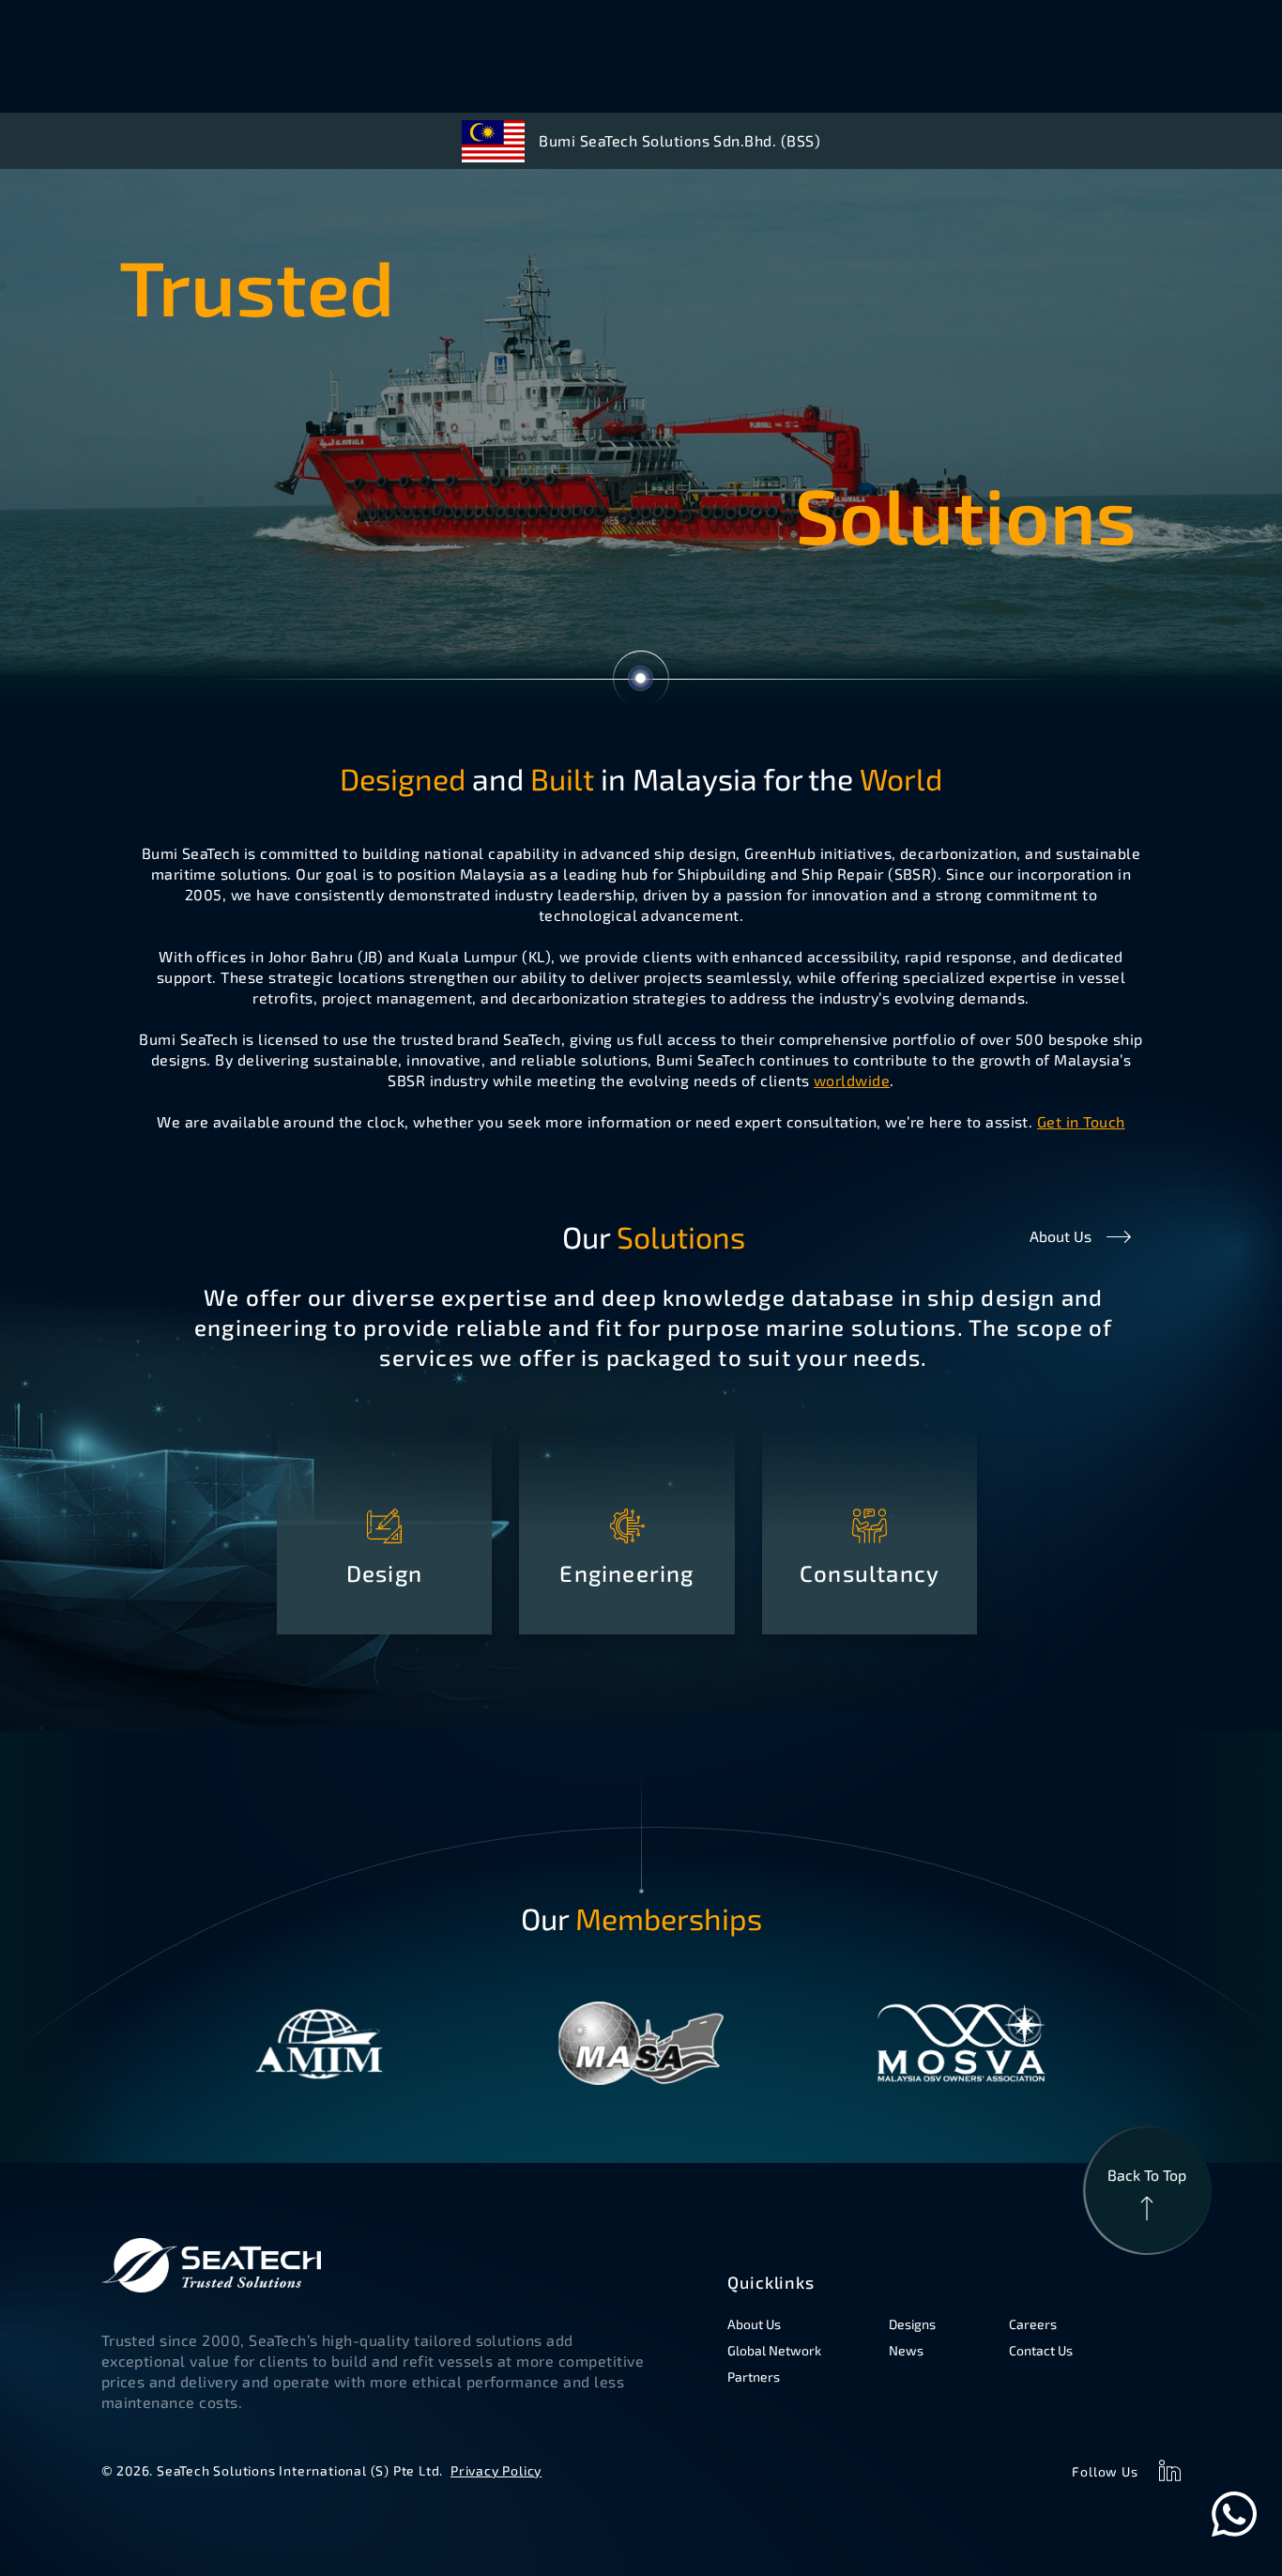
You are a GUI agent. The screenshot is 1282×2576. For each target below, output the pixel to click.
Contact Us (1041, 2350)
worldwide (852, 1080)
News (906, 2350)
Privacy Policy (496, 2470)
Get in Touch (1081, 1121)
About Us (1061, 1236)
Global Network (774, 2350)
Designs (912, 2324)
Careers (1033, 2324)
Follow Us (1105, 2471)
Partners (754, 2377)
